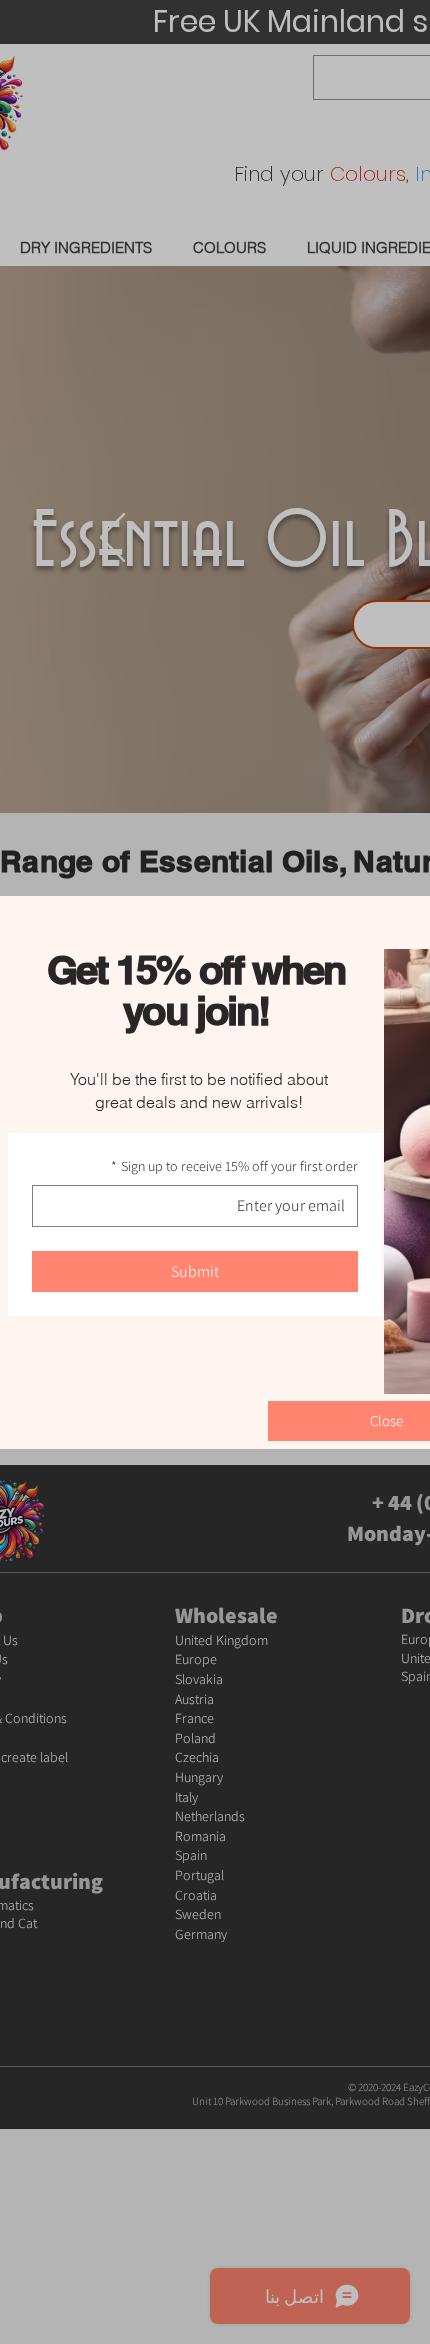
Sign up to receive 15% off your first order (234, 1166)
